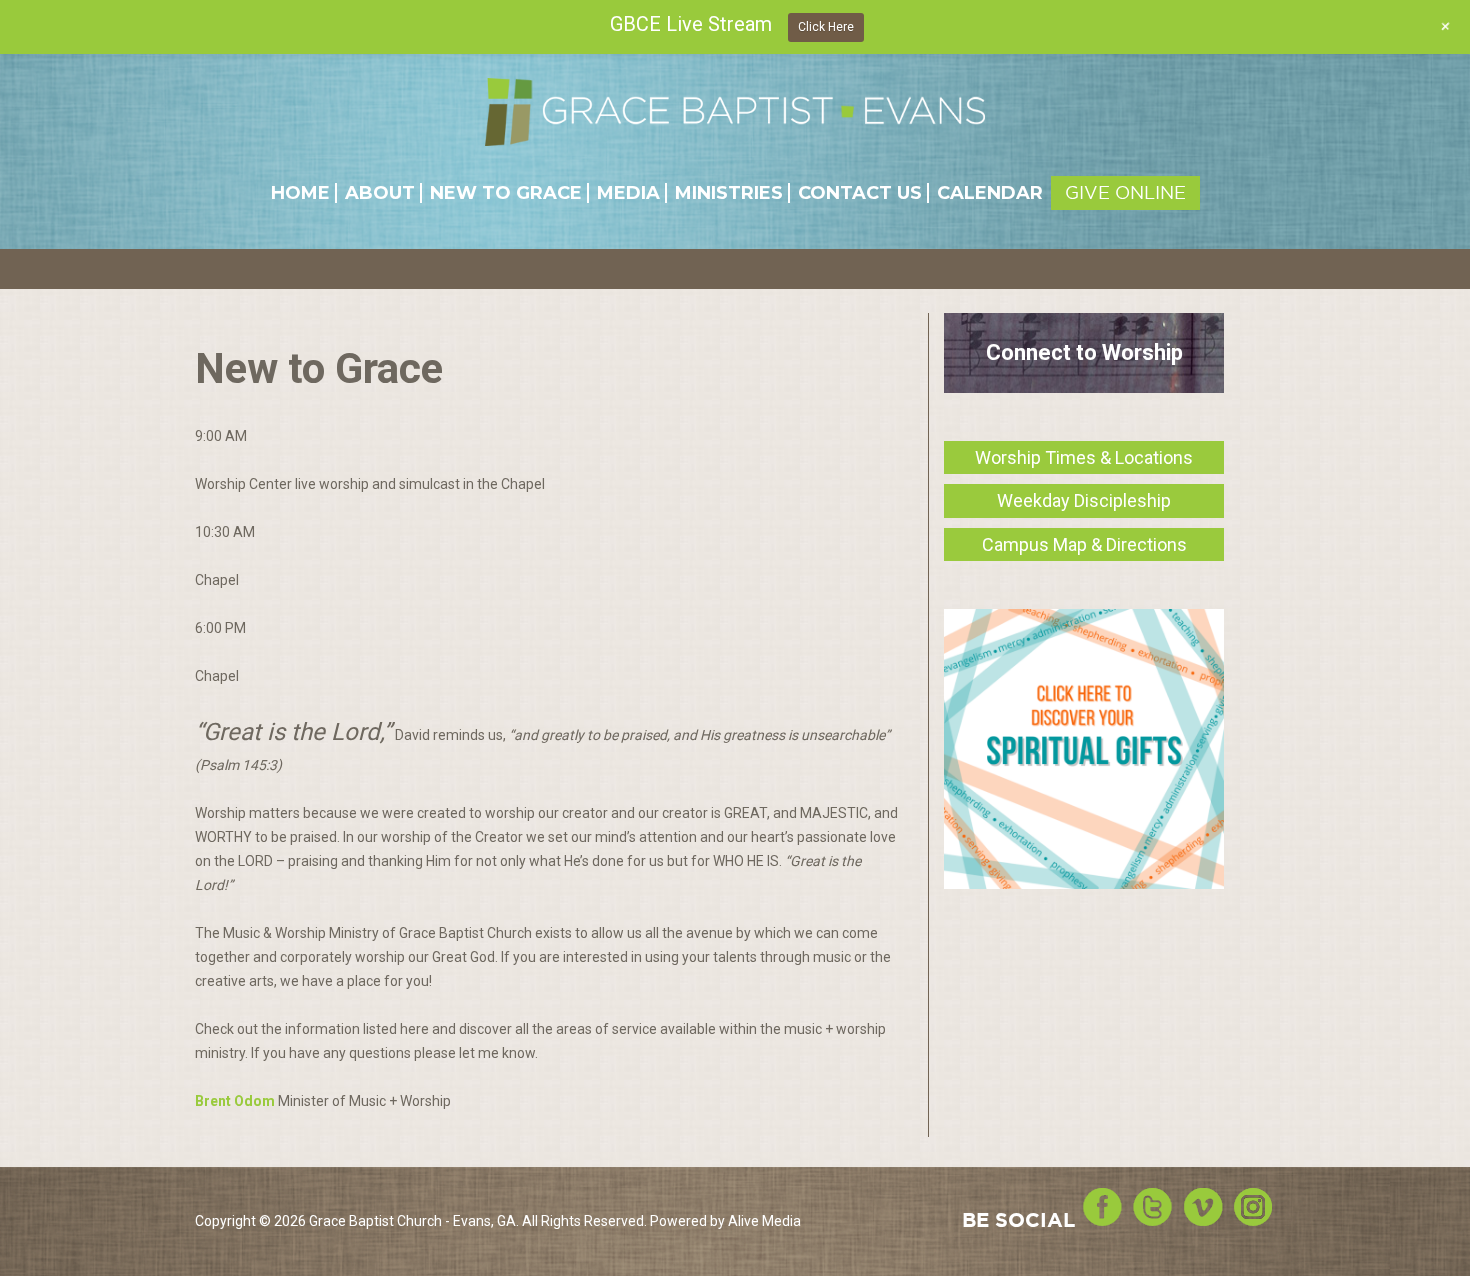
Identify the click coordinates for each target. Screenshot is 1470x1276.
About (380, 193)
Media (628, 193)
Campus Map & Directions (1084, 544)
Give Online (1125, 192)
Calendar (990, 193)
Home (300, 193)
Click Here (826, 27)
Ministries (729, 193)
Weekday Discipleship (1084, 500)
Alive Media (764, 1221)
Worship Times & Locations (1084, 457)
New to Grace (506, 193)
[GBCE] (735, 111)
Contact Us (860, 193)
